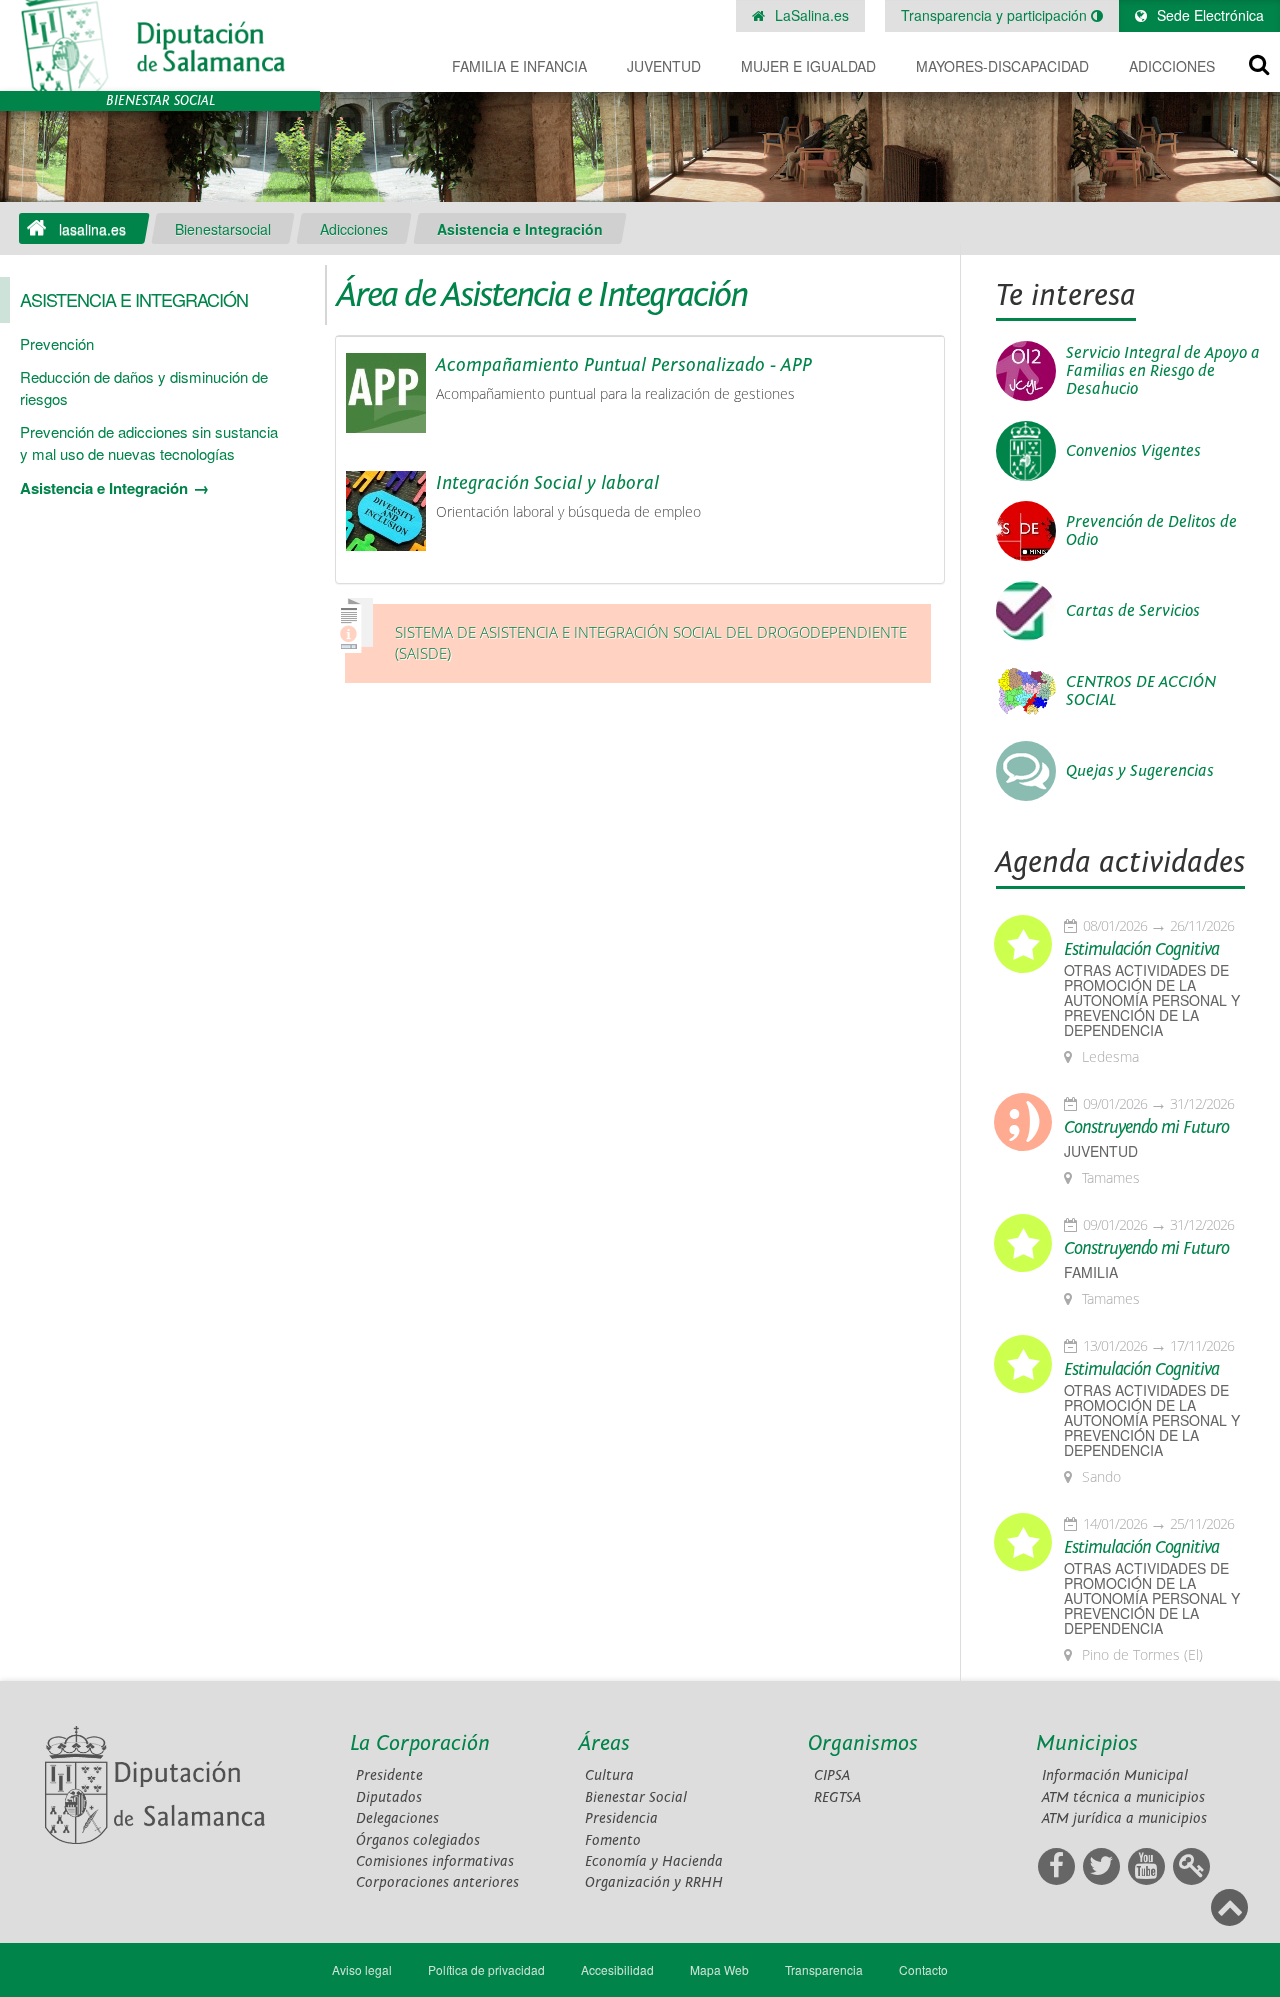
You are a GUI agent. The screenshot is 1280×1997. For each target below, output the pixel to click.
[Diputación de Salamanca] (160, 45)
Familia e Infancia (519, 66)
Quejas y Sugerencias (1140, 771)
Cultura (609, 1775)
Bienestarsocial (223, 229)
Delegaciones (397, 1818)
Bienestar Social (636, 1797)
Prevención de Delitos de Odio (1151, 531)
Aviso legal (362, 1969)
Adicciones (1172, 66)
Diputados (389, 1797)
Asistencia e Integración (520, 229)
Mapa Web (719, 1969)
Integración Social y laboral (547, 483)
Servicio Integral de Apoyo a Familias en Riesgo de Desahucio (1163, 371)
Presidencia (621, 1818)
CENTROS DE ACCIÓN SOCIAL (1141, 691)
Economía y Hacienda (654, 1861)
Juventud (664, 66)
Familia (1091, 1272)
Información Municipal (1115, 1775)
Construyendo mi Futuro (1146, 1128)
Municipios (1087, 1743)
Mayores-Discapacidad (1002, 66)
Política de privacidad (486, 1969)
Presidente (389, 1775)
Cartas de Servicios (1133, 611)
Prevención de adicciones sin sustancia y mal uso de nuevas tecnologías (149, 442)
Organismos (863, 1743)
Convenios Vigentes (1133, 451)
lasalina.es (92, 229)
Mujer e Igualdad (808, 66)
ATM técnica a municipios (1123, 1797)
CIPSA (832, 1775)
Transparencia (824, 1969)
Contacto (923, 1969)
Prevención (57, 343)
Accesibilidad (617, 1969)
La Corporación (420, 1743)
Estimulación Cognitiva (1141, 950)
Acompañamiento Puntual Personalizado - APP (624, 365)
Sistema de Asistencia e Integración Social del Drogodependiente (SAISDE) (651, 643)
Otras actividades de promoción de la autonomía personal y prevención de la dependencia (1152, 1000)
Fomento (613, 1840)
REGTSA (837, 1797)
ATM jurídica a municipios (1124, 1818)
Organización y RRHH (654, 1882)
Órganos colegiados (418, 1840)
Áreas (604, 1743)
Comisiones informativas (435, 1861)
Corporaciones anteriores (437, 1882)
